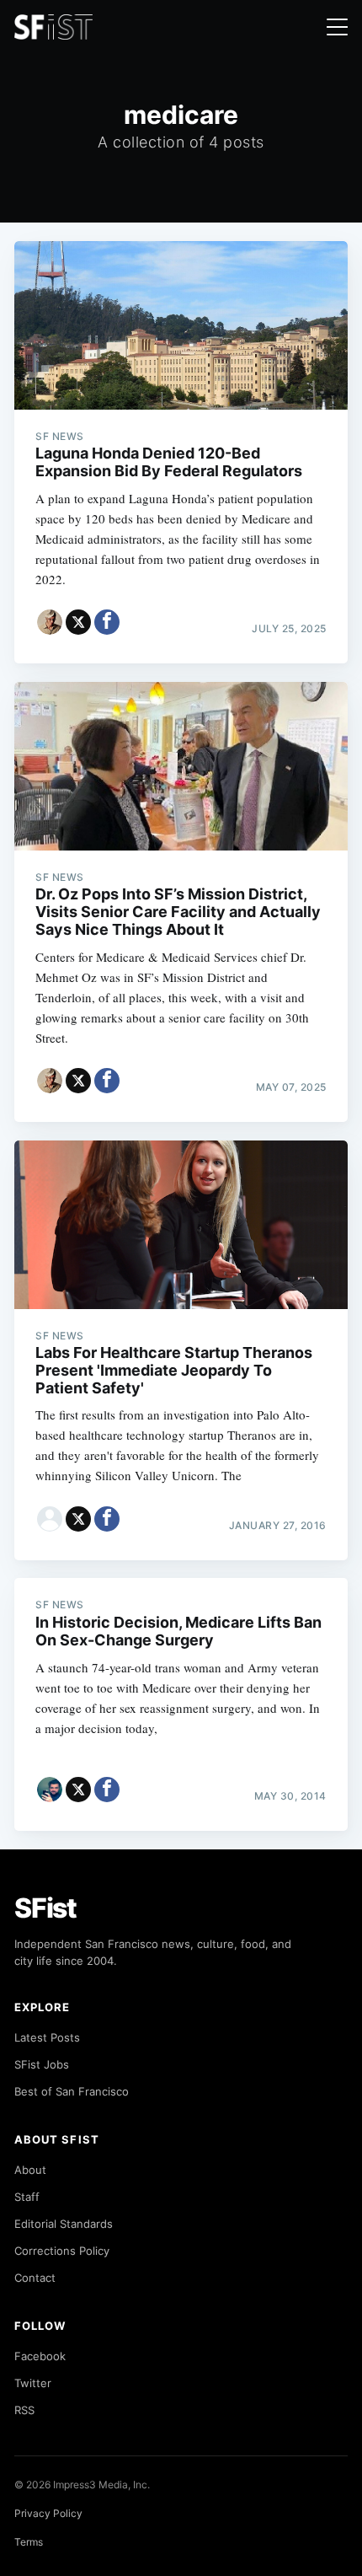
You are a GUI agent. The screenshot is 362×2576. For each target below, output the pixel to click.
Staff (27, 2197)
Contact (35, 2278)
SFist (45, 1908)
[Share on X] (78, 622)
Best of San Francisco (72, 2091)
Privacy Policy (48, 2513)
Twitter (33, 2383)
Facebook (40, 2356)
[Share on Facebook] (107, 622)
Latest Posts (47, 2037)
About (30, 2170)
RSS (24, 2410)
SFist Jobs (42, 2064)
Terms (29, 2542)
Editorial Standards (64, 2224)
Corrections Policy (62, 2251)
